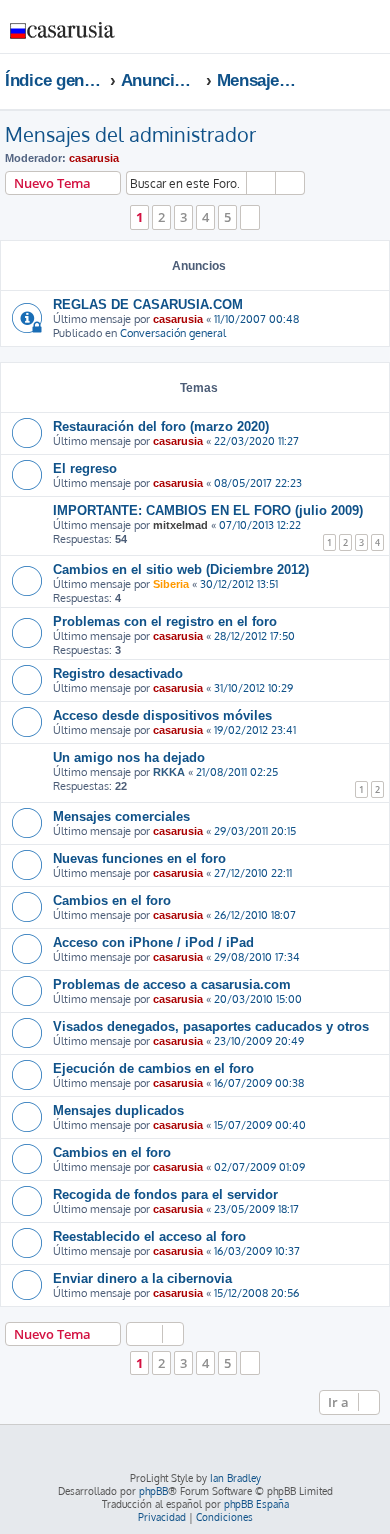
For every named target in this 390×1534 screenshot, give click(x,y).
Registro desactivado (118, 673)
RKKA (169, 772)
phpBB (153, 1491)
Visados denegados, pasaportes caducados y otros (211, 1026)
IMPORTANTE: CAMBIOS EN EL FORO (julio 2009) (208, 510)
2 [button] (161, 217)
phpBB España (256, 1504)
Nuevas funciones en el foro (139, 858)
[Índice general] (63, 25)
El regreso (85, 468)
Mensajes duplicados (118, 1110)
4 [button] (205, 217)
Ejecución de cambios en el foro (153, 1068)
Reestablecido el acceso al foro (149, 1236)
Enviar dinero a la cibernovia (142, 1278)
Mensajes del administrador (130, 134)
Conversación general (173, 333)
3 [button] (183, 217)
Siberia (171, 584)
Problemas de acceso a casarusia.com (172, 984)
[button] (250, 217)
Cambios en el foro (112, 900)
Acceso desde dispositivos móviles (162, 715)
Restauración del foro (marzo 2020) (161, 426)
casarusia (94, 158)
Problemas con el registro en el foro (165, 621)
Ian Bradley (235, 1478)
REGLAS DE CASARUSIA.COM (148, 304)
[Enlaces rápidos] (379, 80)
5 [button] (227, 217)
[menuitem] (314, 34)
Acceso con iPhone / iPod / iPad (153, 942)
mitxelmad (180, 525)
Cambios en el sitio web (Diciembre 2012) (181, 569)
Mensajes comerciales (121, 816)
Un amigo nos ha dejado (129, 757)
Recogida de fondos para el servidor (165, 1194)
